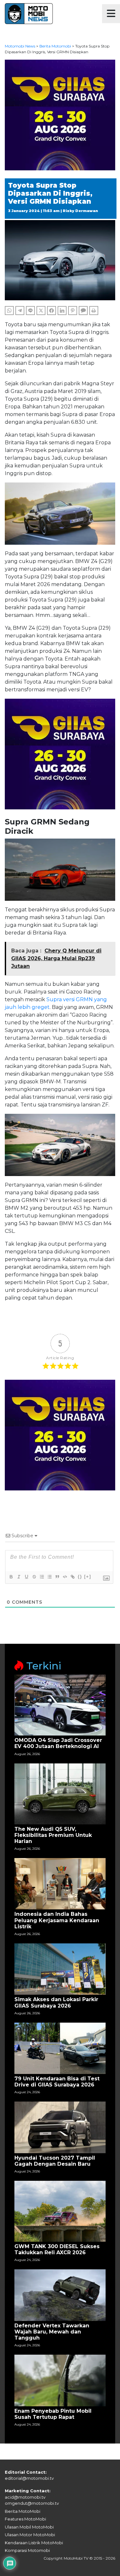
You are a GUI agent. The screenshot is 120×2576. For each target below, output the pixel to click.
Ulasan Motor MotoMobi (30, 2535)
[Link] (72, 1577)
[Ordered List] (42, 1577)
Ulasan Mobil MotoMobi (29, 2527)
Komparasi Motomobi (27, 2550)
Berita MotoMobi (23, 2511)
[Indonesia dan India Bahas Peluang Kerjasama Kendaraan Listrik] (60, 1884)
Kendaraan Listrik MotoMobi (34, 2543)
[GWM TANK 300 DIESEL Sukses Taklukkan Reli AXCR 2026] (60, 2211)
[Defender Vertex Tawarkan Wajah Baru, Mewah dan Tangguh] (60, 2295)
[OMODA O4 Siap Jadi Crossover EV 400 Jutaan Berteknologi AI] (60, 1705)
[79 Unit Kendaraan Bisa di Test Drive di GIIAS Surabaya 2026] (60, 2048)
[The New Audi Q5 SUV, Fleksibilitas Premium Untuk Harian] (60, 1793)
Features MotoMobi (25, 2519)
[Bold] (11, 1577)
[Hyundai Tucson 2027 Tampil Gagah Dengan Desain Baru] (60, 2127)
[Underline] (26, 1577)
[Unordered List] (49, 1577)
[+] (88, 1577)
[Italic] (19, 1577)
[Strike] (34, 1577)
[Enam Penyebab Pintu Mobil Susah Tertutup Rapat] (60, 2380)
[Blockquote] (57, 1577)
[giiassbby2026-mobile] (60, 115)
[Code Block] (65, 1577)
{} (80, 1577)
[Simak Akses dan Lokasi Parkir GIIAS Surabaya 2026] (60, 1969)
